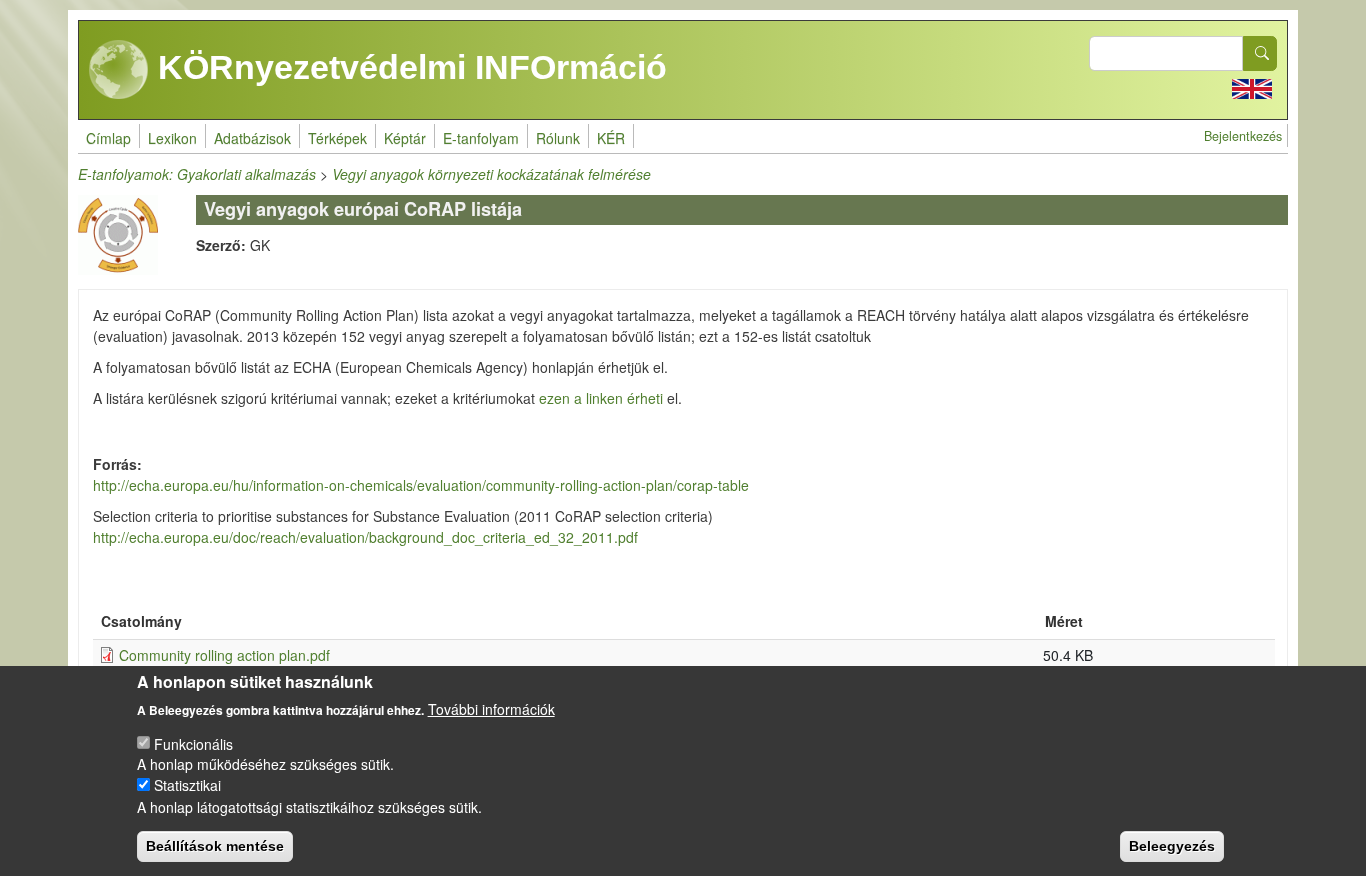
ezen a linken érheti (603, 398)
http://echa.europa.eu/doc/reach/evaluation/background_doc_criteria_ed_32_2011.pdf (365, 537)
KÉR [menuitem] (611, 138)
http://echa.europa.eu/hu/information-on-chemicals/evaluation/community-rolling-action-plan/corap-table (421, 485)
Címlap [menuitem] (108, 138)
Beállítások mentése (215, 846)
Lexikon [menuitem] (172, 138)
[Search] (1260, 53)
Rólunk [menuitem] (558, 138)
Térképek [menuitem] (337, 138)
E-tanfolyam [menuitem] (481, 138)
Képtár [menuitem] (405, 138)
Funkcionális (193, 743)
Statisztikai (187, 785)
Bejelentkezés (1243, 136)
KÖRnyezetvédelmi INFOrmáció (408, 67)
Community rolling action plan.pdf (224, 655)
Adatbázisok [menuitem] (252, 138)
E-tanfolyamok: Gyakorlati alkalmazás (197, 174)
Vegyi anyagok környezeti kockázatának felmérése (491, 174)
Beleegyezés (1172, 846)
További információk (491, 708)
